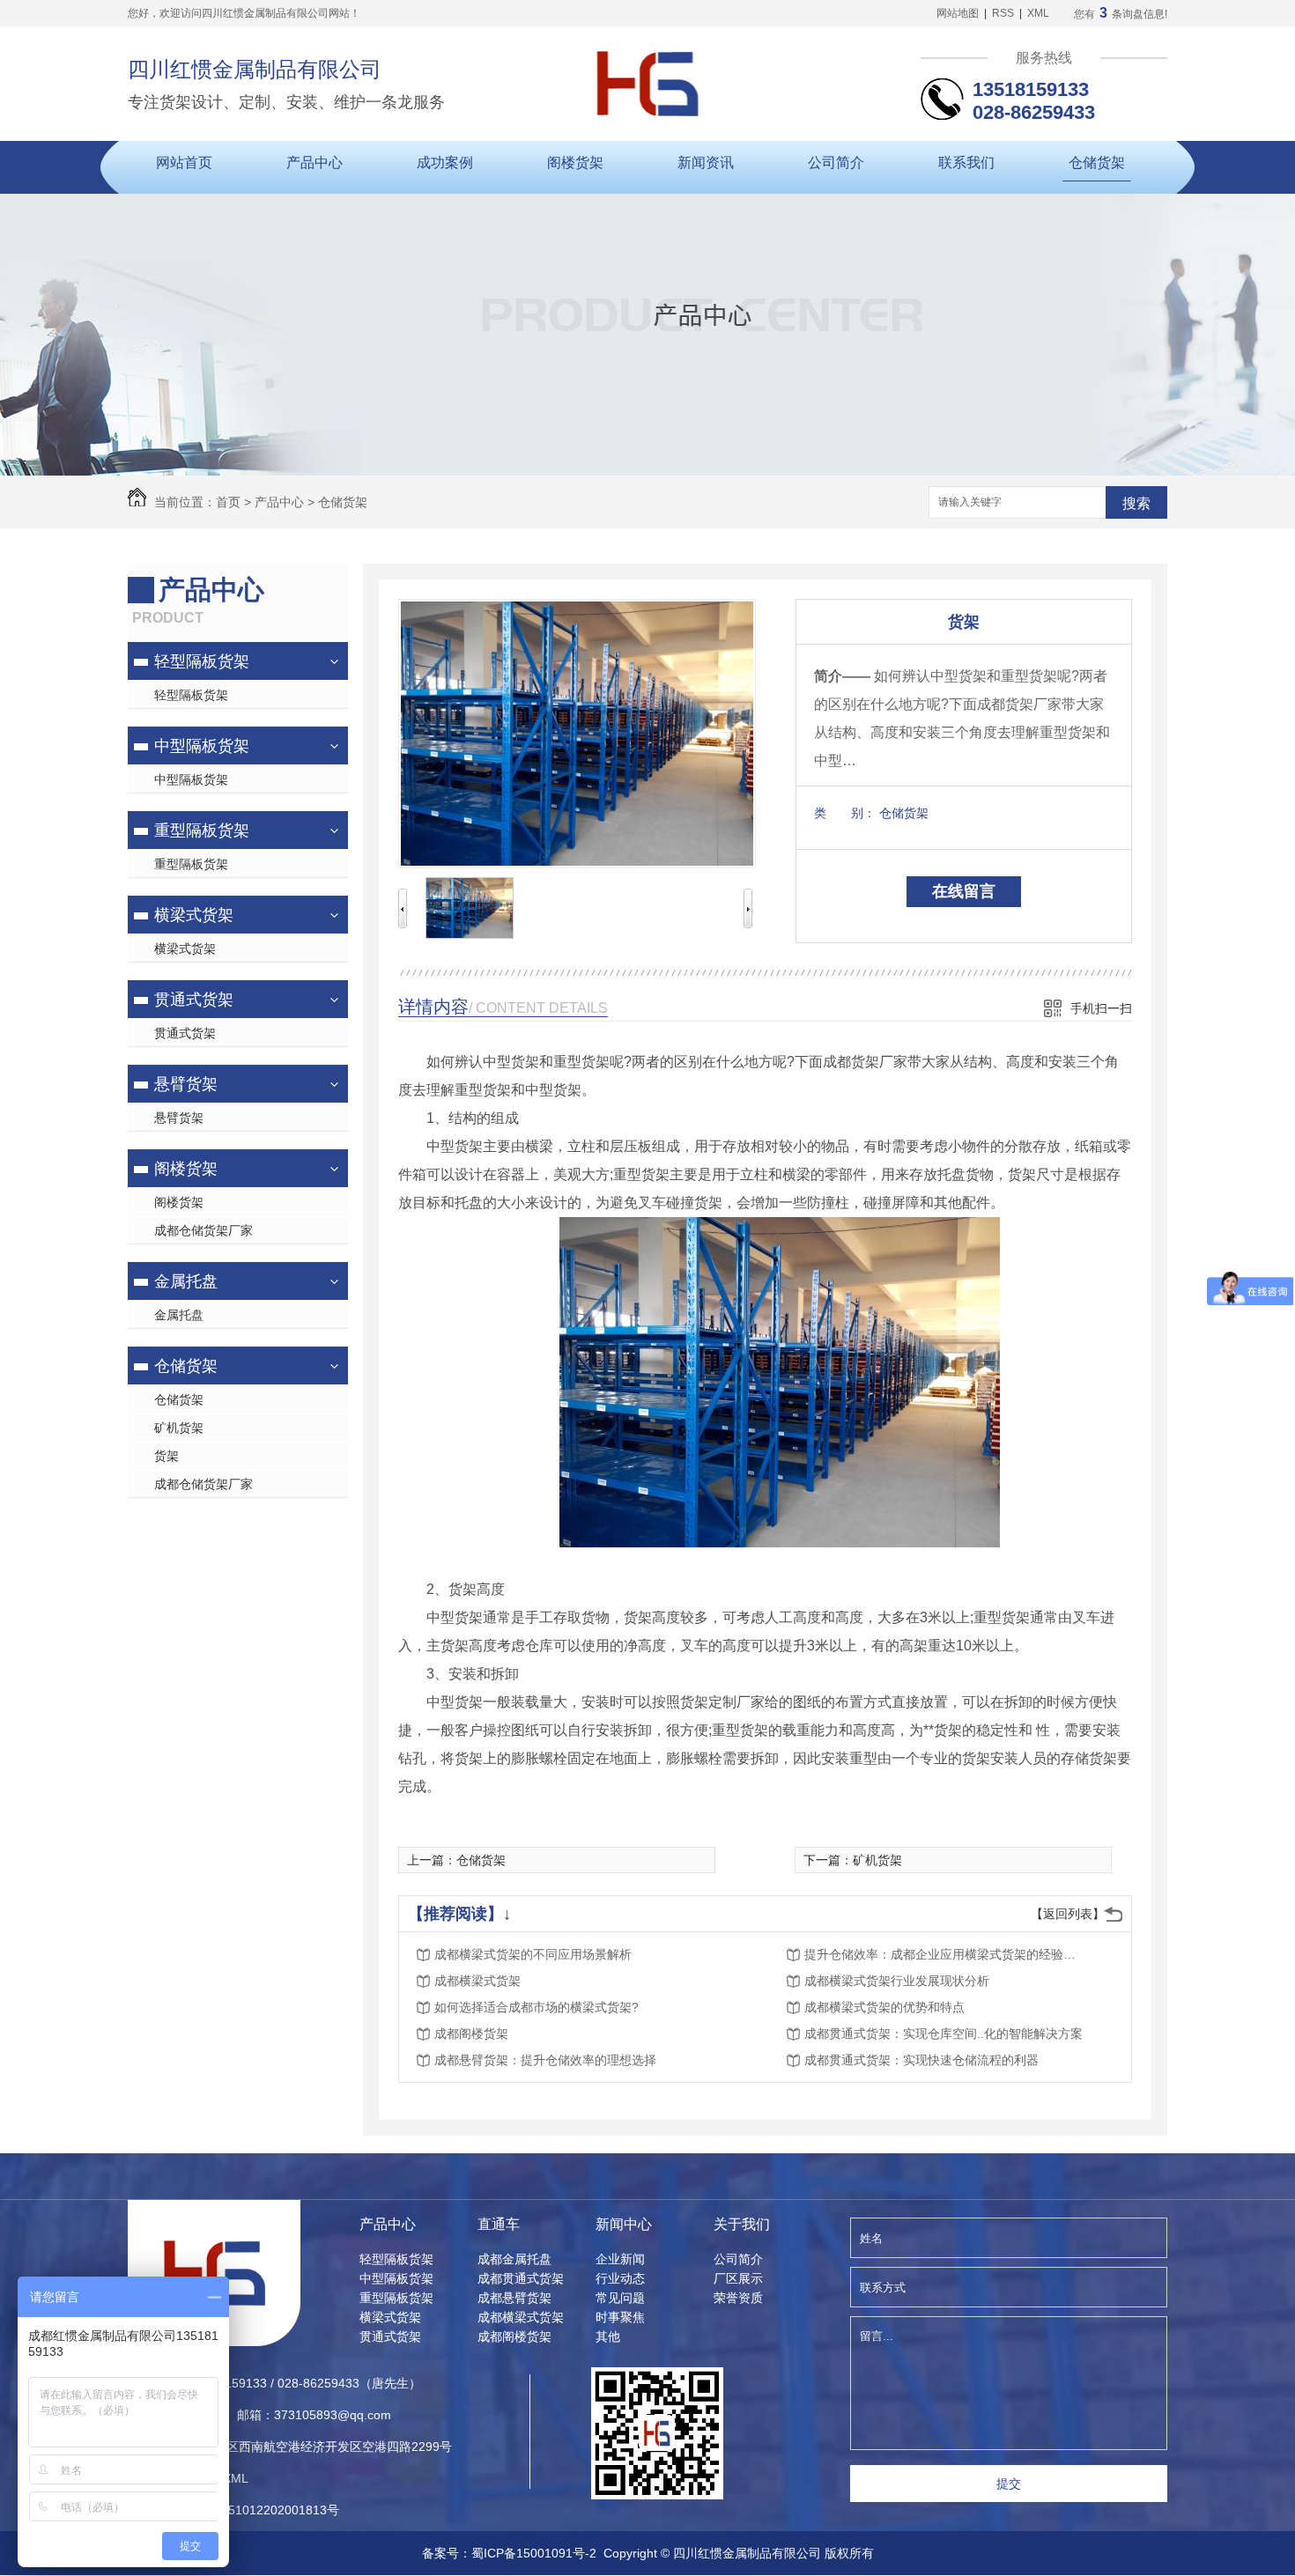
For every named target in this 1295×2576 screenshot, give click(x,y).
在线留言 (964, 891)
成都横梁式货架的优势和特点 (884, 2007)
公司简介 (836, 162)
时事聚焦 (620, 2317)
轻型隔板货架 (202, 661)
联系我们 (966, 162)
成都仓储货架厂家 (203, 1230)
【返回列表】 (1068, 1914)
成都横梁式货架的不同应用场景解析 (533, 1954)
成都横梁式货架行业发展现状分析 (897, 1981)
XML (1038, 13)
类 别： (845, 813)
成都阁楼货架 (471, 2033)
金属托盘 (186, 1281)
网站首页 (184, 162)
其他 (608, 2336)
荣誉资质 (738, 2298)
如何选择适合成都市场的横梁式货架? (536, 2007)
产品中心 (314, 162)
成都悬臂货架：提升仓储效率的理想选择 (545, 2060)
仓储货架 (1097, 162)
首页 (228, 502)
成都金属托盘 (514, 2259)
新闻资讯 (706, 162)
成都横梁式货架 (477, 1981)
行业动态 (620, 2278)
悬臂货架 (186, 1084)
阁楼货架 (575, 162)
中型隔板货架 (202, 746)
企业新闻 (620, 2259)
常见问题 (620, 2298)
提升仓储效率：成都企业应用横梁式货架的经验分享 (945, 1954)
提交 (1009, 2484)
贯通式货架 (194, 1000)
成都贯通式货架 (521, 2278)
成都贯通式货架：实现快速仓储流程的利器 (921, 2060)
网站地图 (958, 13)
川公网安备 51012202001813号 (249, 2510)
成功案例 (445, 162)
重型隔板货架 (202, 830)
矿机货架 (179, 1428)
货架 (166, 1456)
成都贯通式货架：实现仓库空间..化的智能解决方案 (943, 2033)
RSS (1003, 13)
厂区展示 (738, 2278)
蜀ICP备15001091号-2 (534, 2553)
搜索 (1136, 503)
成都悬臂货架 (514, 2298)
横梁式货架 (194, 915)
